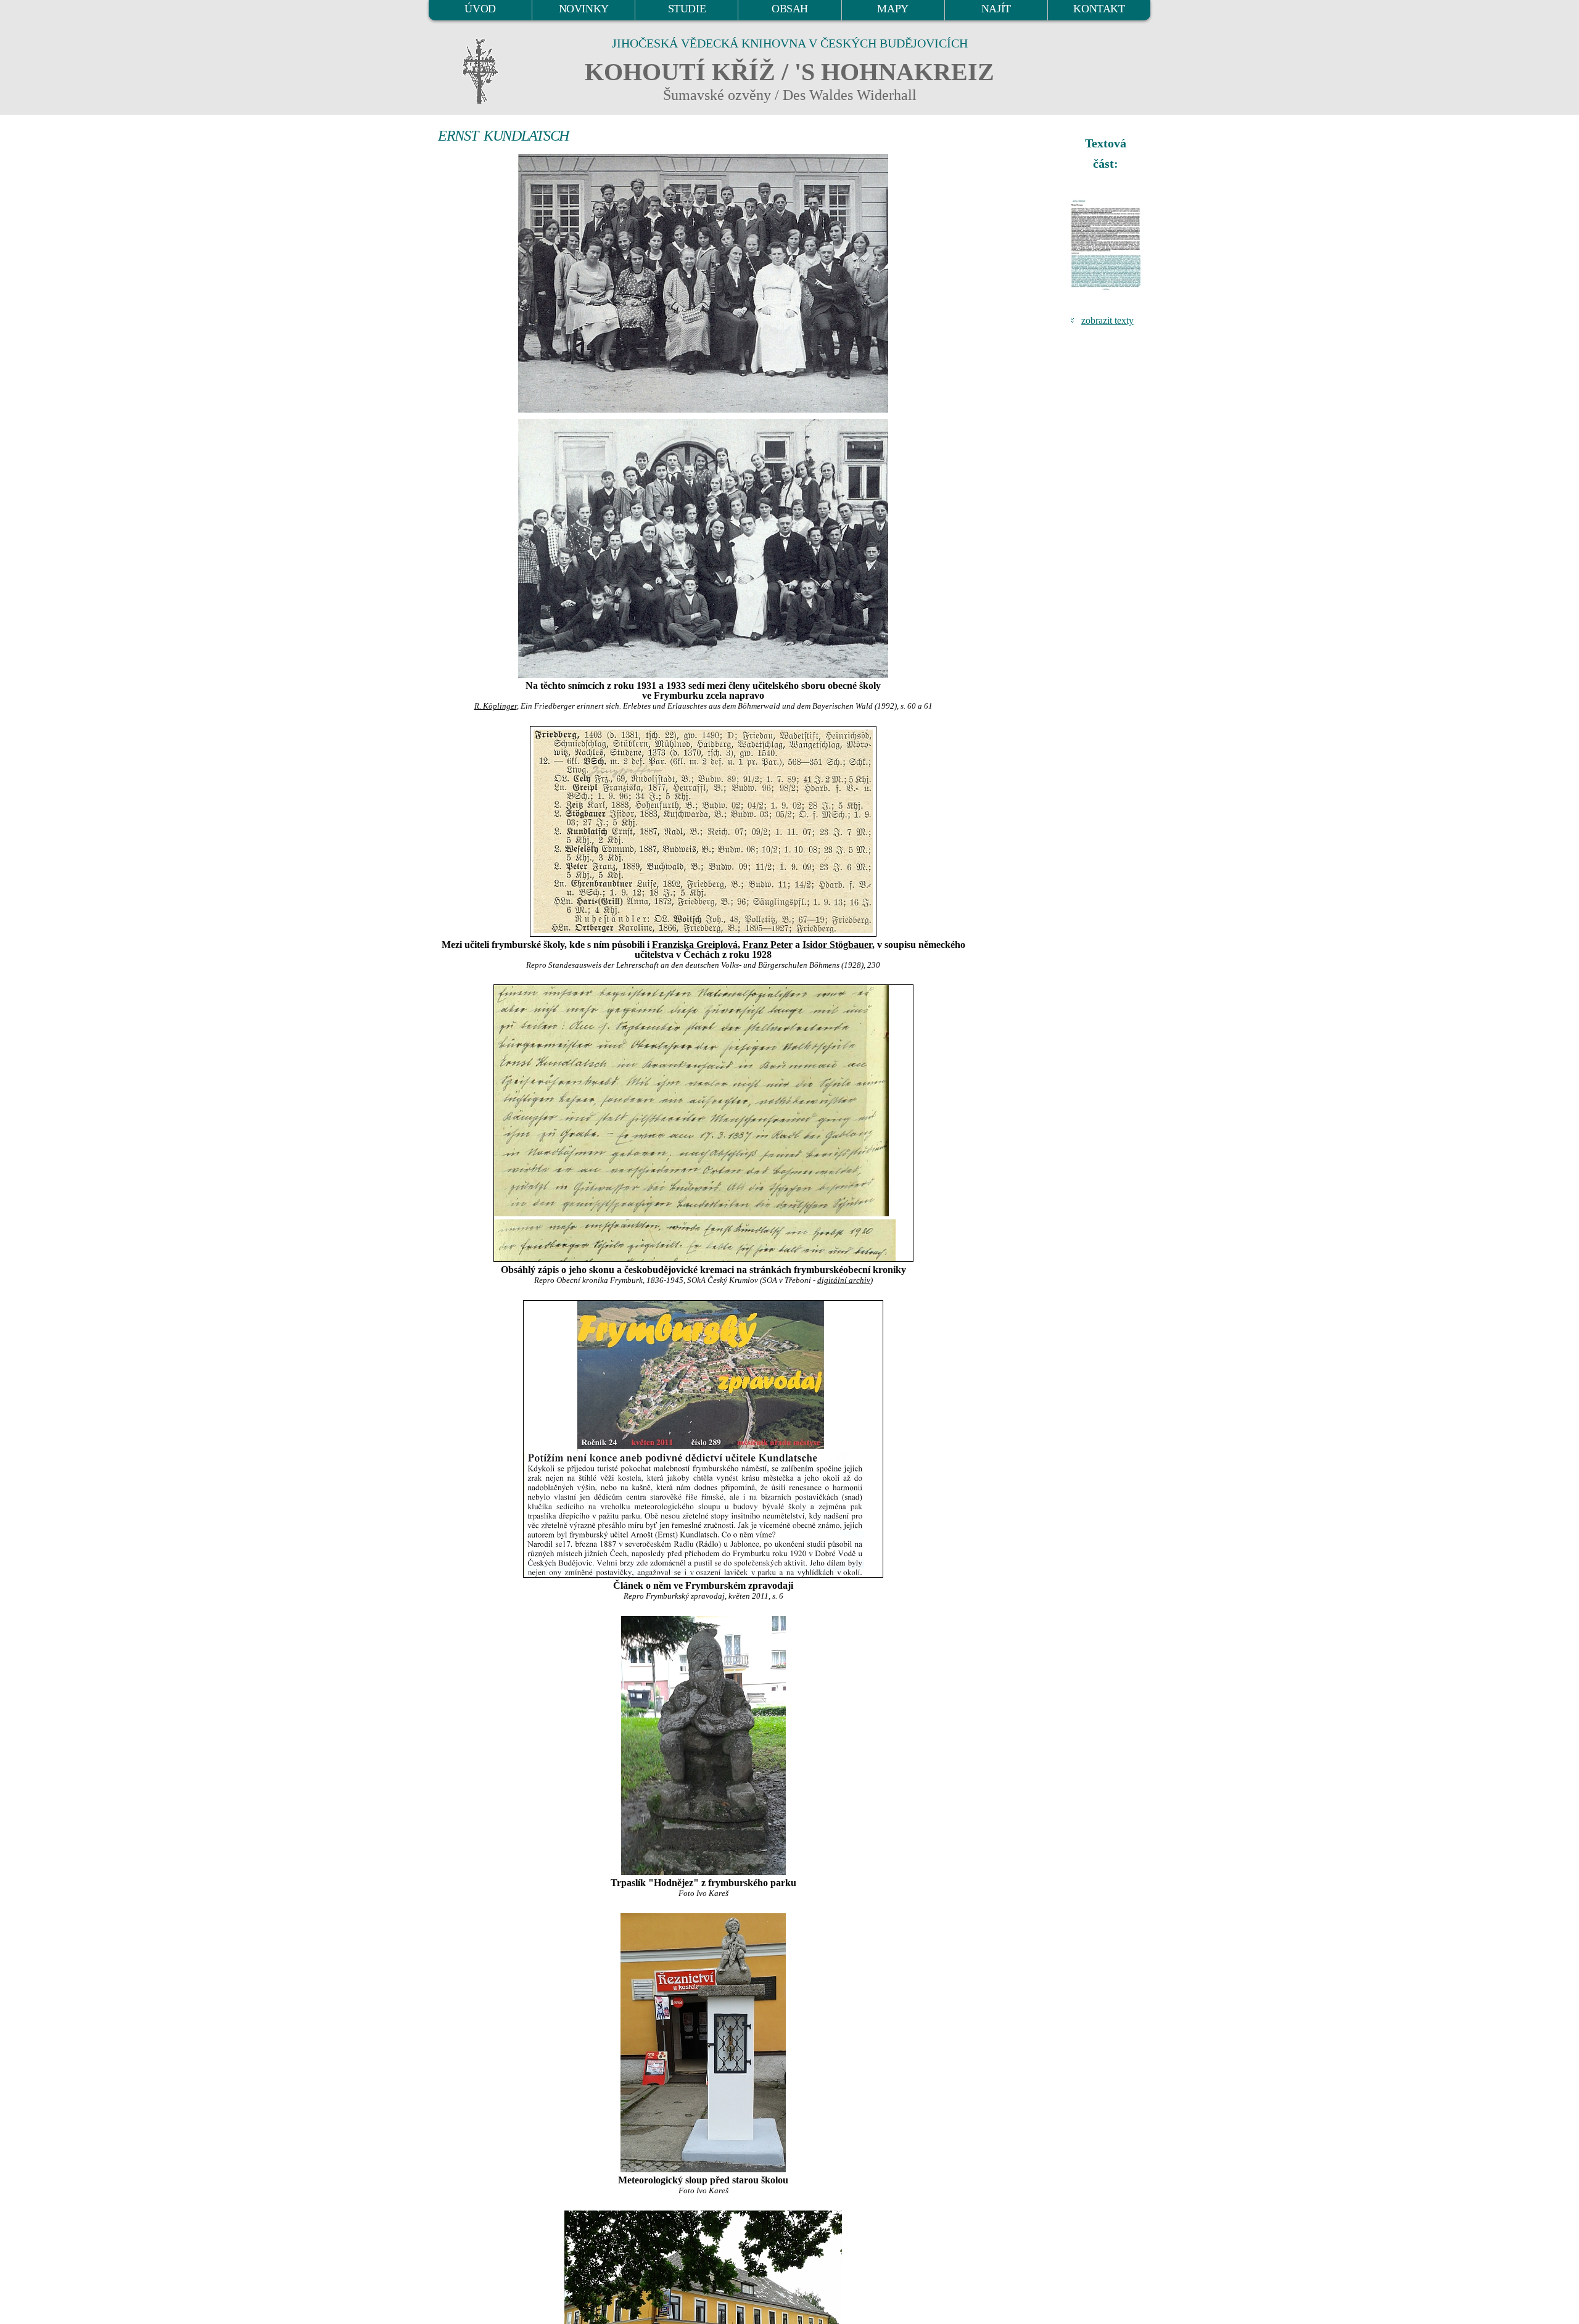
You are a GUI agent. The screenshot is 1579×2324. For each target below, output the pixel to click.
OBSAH (790, 9)
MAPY (893, 9)
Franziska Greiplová (695, 945)
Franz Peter (768, 945)
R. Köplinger (496, 706)
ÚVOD (480, 9)
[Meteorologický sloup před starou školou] (703, 2043)
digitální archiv (844, 1280)
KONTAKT (1099, 9)
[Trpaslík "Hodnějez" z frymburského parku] (703, 1745)
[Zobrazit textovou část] (1107, 245)
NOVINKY (584, 9)
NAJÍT (996, 9)
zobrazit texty (1107, 320)
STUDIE (687, 9)
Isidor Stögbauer (837, 945)
